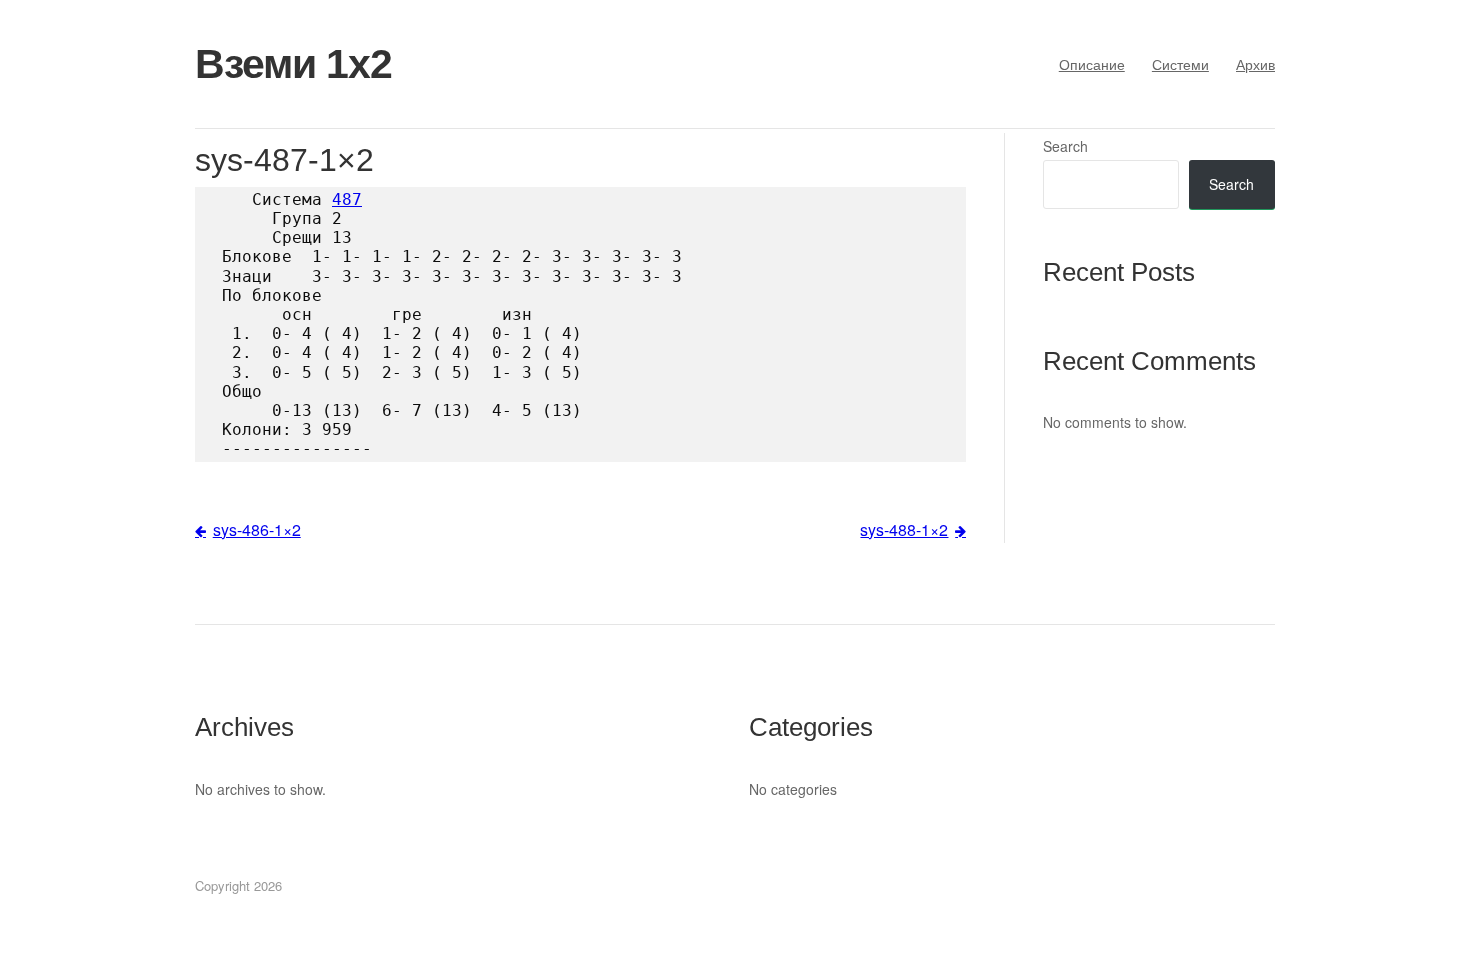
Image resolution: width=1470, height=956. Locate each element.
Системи (1180, 64)
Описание (1092, 64)
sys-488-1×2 (904, 529)
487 (347, 199)
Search (1065, 146)
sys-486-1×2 (257, 529)
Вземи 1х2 (293, 64)
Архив (1255, 64)
